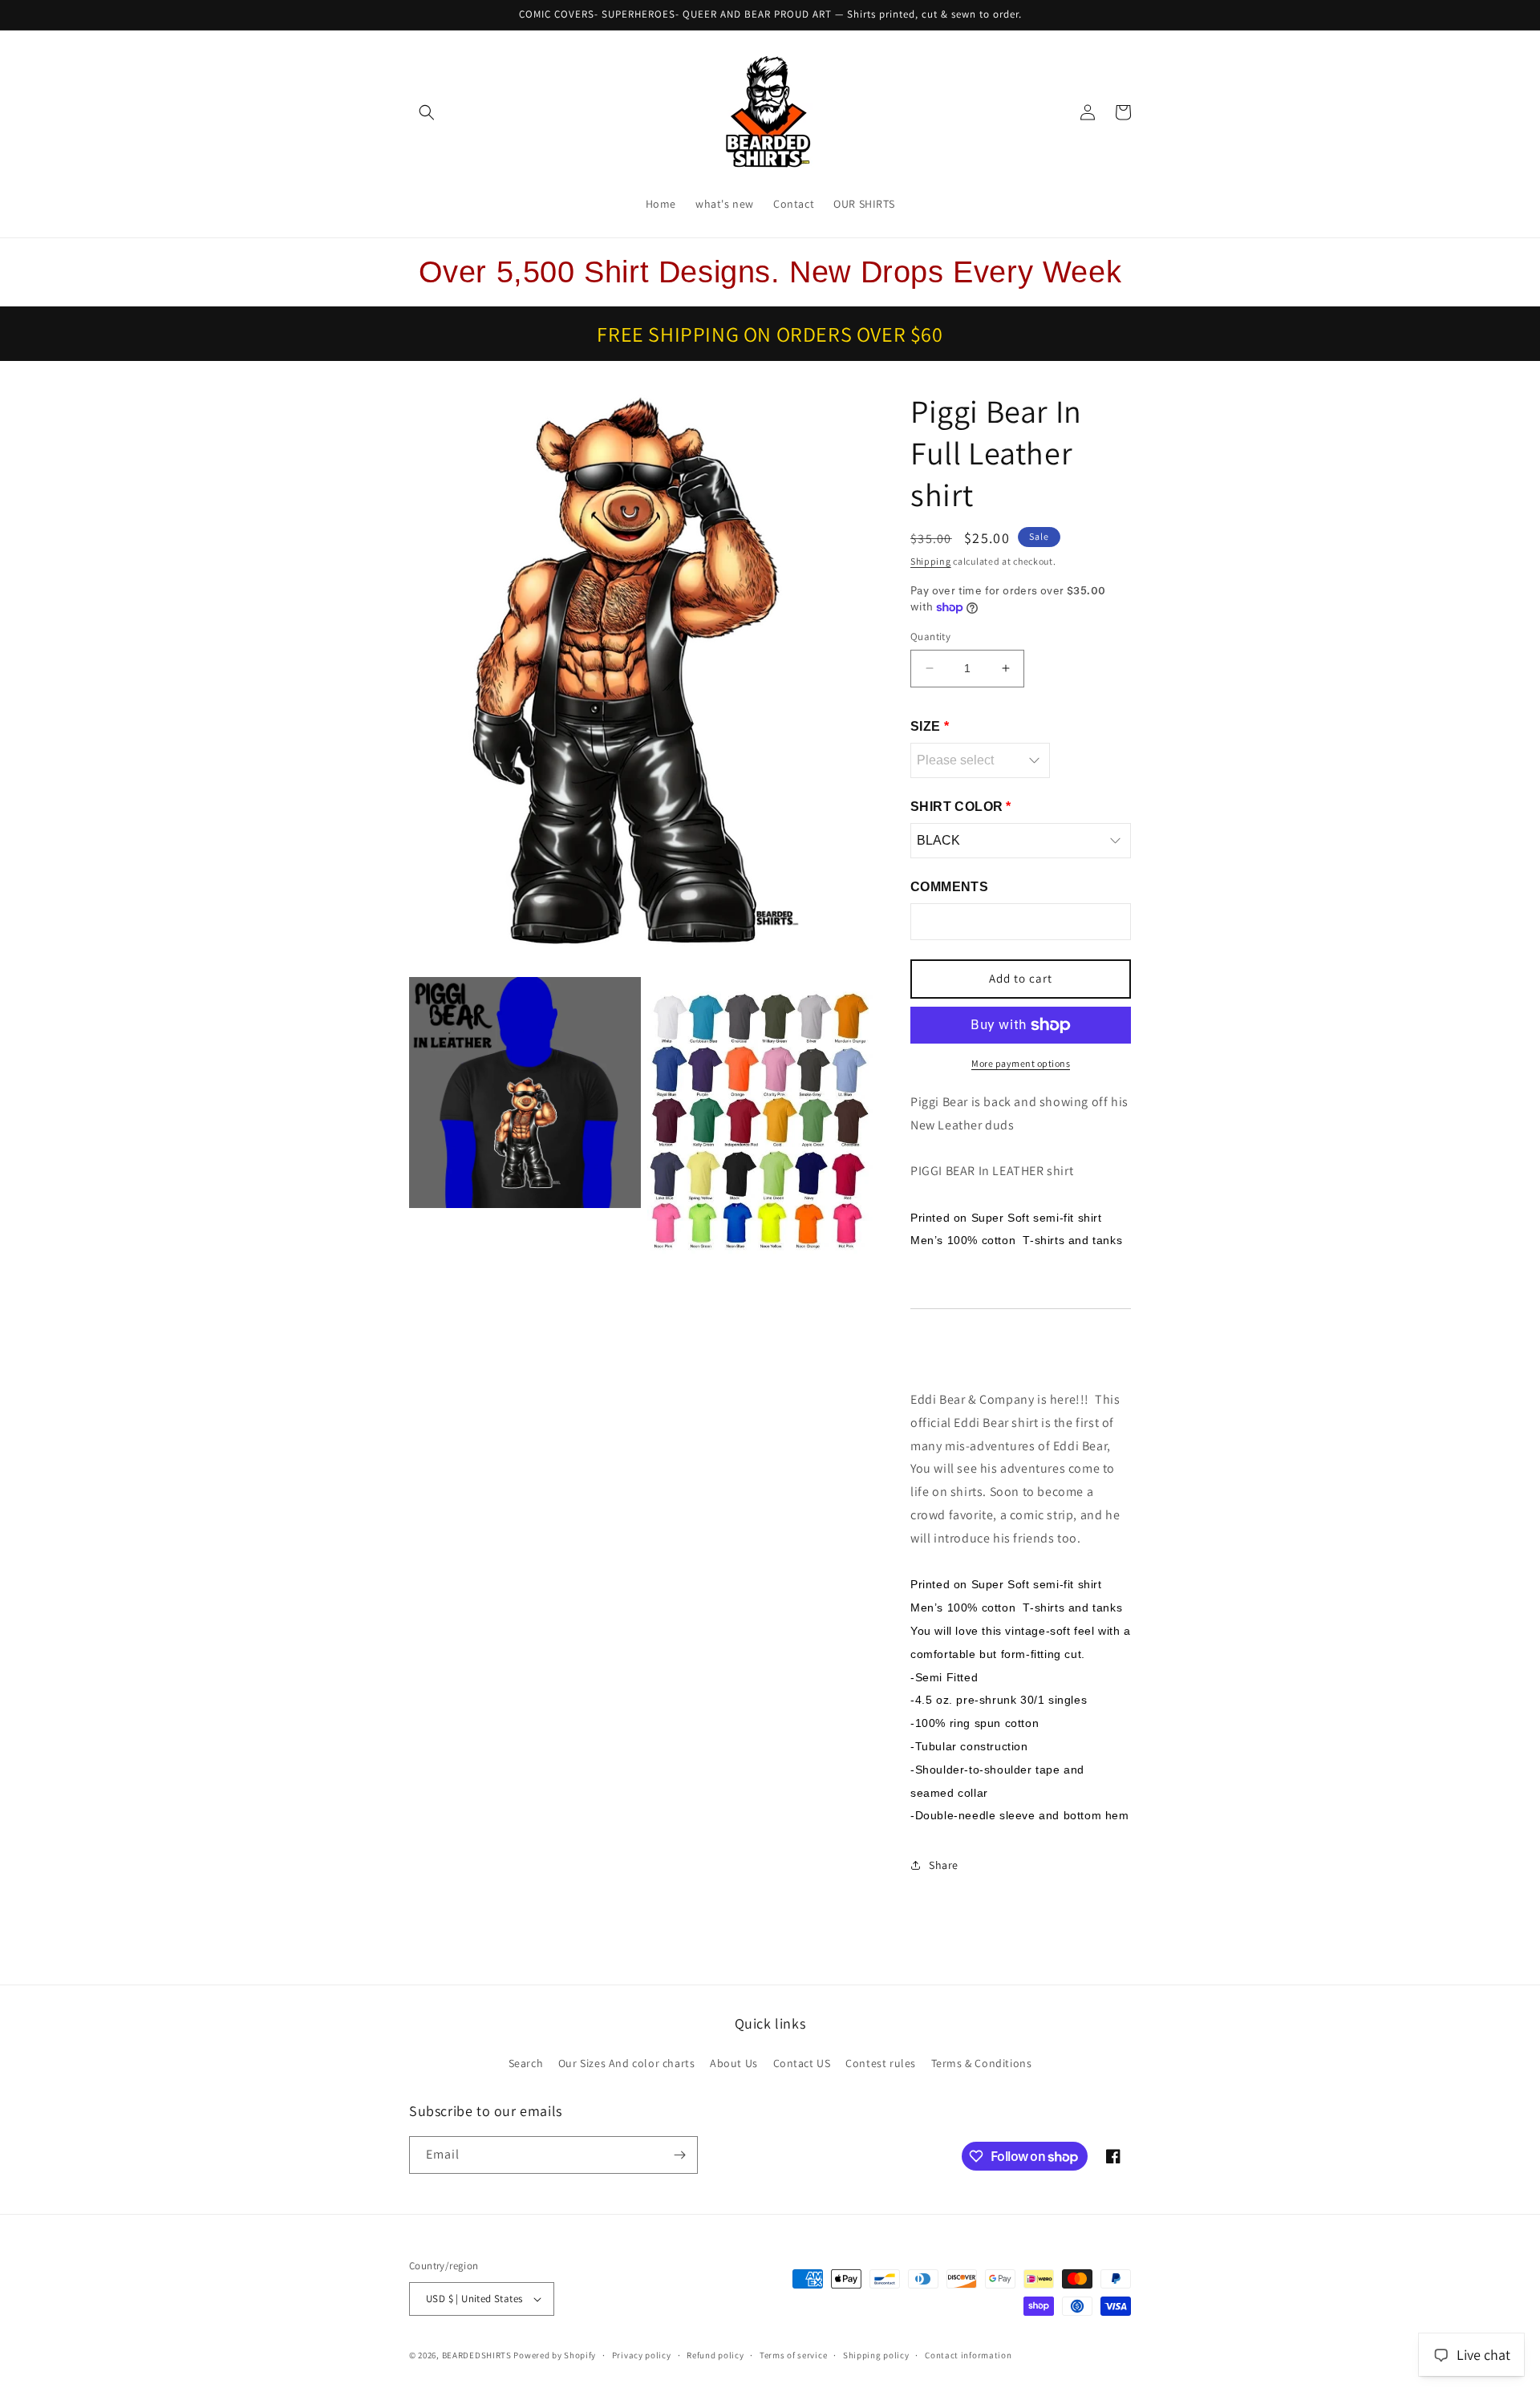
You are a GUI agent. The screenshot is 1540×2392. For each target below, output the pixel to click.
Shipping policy (876, 2355)
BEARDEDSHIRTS (477, 2355)
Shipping (931, 561)
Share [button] (944, 1865)
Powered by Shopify (555, 2355)
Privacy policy (642, 2355)
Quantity (930, 637)
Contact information (968, 2355)
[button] (427, 112)
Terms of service (793, 2355)
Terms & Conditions (982, 2063)
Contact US (802, 2063)
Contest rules (881, 2063)
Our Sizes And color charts (627, 2063)
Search (526, 2063)
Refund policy (715, 2355)
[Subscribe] (679, 2155)
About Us (734, 2063)
